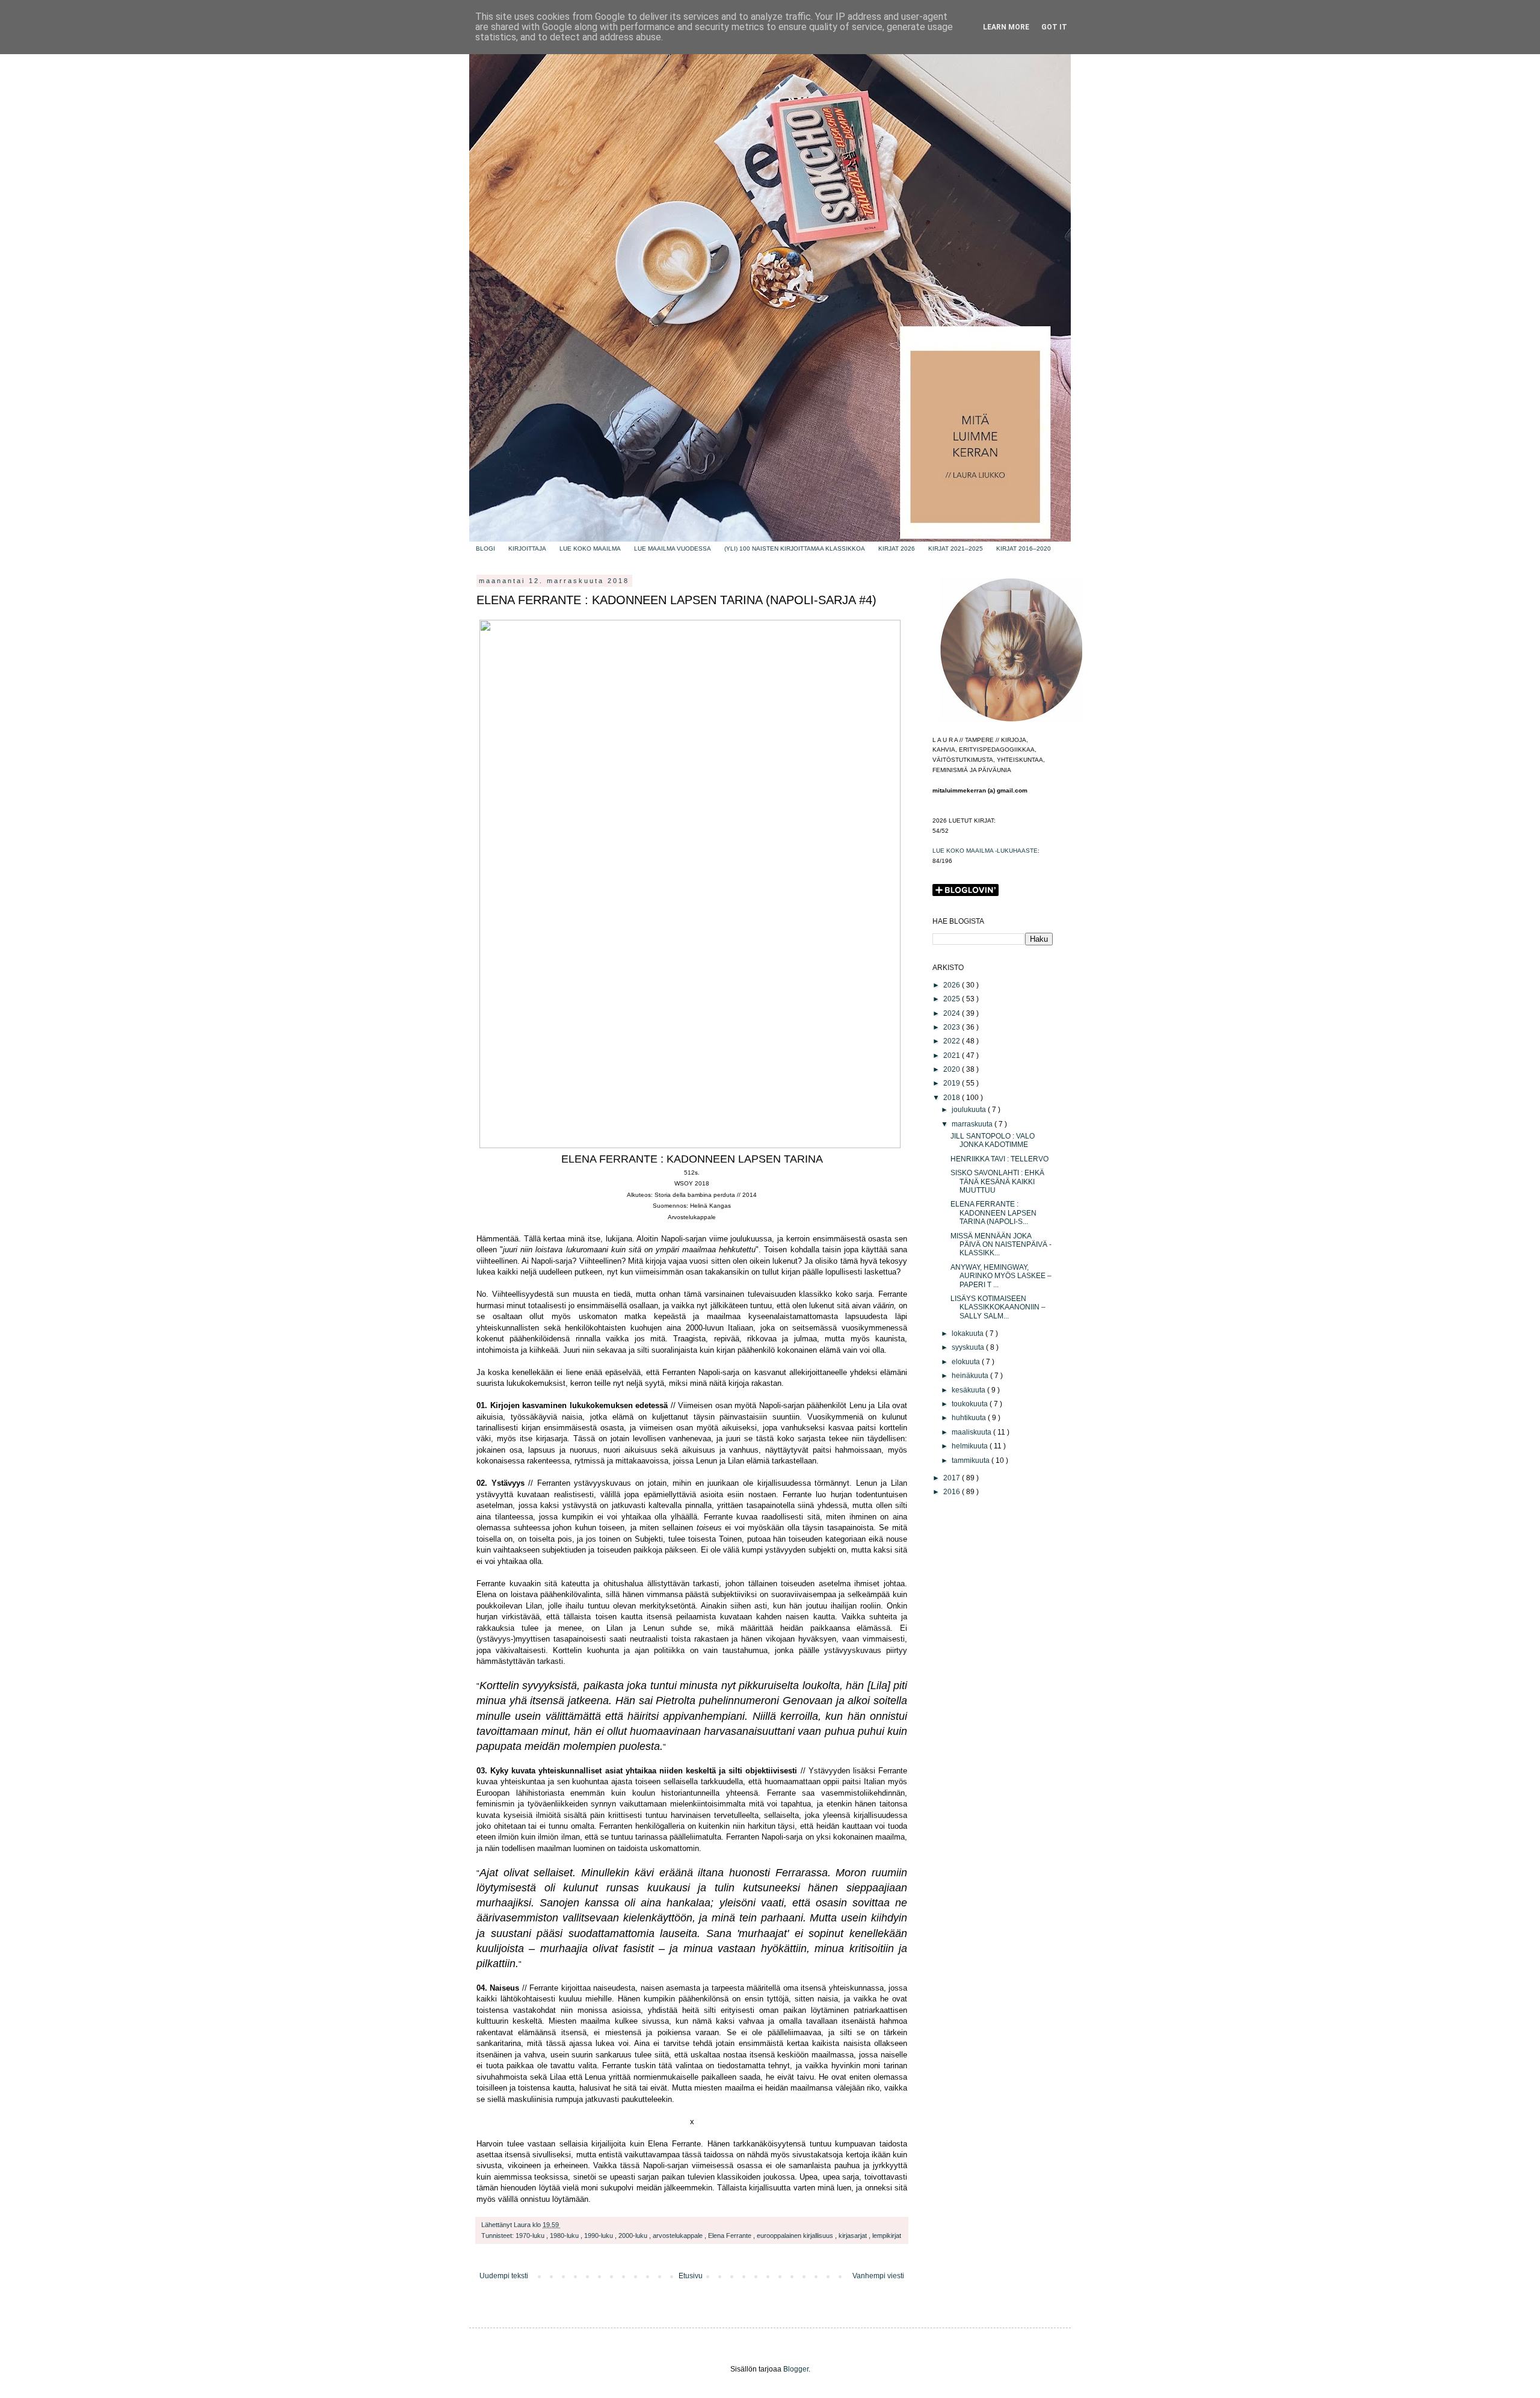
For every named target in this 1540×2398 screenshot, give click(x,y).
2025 (953, 999)
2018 (953, 1098)
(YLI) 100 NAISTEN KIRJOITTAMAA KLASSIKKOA (795, 549)
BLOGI (485, 549)
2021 (953, 1055)
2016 (953, 1492)
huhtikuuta (970, 1418)
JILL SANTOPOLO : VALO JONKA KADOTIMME (993, 1140)
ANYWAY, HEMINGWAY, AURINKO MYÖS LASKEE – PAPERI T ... (1001, 1276)
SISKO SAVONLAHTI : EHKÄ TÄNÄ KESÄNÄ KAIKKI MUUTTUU (997, 1182)
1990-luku (599, 2236)
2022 (953, 1041)
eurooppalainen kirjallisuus (796, 2236)
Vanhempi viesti (878, 2276)
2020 (953, 1069)
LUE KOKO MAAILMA (590, 549)
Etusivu (691, 2276)
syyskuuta (969, 1347)
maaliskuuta (972, 1432)
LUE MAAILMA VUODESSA (673, 549)
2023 (953, 1027)
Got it (1054, 27)
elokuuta (967, 1362)
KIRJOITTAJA (527, 549)
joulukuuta (970, 1110)
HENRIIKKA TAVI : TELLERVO (999, 1159)
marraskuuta (973, 1124)
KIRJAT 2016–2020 (1024, 549)
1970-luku (531, 2236)
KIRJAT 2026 (897, 549)
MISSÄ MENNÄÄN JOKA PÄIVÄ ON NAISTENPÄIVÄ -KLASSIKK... (1001, 1245)
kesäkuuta (969, 1390)
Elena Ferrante (731, 2236)
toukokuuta (971, 1404)
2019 (953, 1083)
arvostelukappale (679, 2236)
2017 (953, 1478)
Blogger (796, 2369)
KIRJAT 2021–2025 (956, 549)
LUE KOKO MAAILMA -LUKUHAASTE (985, 851)
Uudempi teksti (504, 2276)
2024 (953, 1013)
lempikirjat (887, 2236)
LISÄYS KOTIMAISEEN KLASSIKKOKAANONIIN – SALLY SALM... (998, 1307)
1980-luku (565, 2236)
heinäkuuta (971, 1376)
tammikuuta (972, 1460)
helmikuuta (971, 1446)
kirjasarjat (854, 2236)
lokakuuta (969, 1333)
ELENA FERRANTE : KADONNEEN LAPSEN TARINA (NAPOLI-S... (993, 1213)
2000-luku (634, 2236)
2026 (953, 985)
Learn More (1006, 27)
